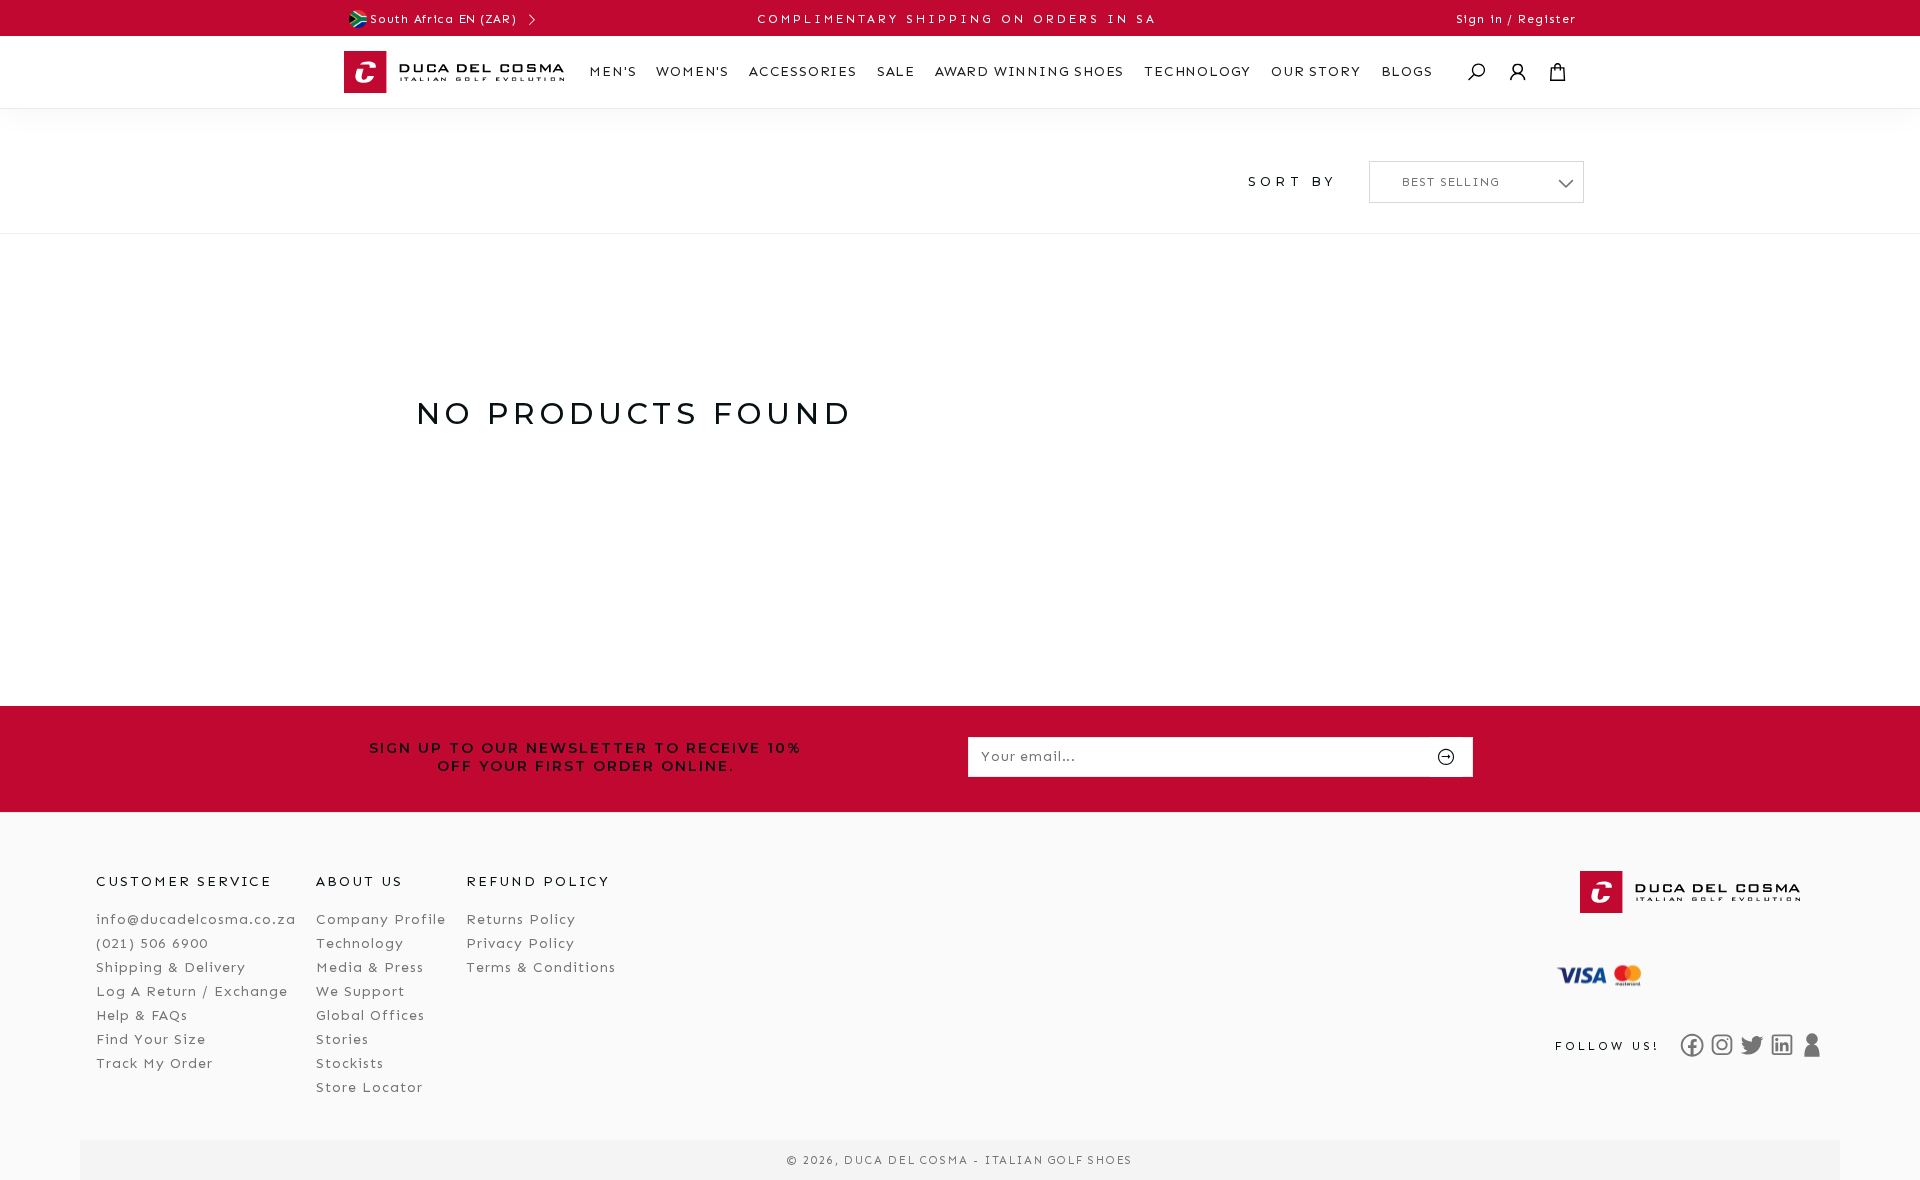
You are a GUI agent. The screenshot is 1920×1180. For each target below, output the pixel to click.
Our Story (1315, 71)
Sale (896, 71)
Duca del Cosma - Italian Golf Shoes (988, 1160)
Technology (1197, 71)
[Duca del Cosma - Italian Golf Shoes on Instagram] (1722, 1045)
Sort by (1292, 181)
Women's (692, 71)
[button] (1477, 72)
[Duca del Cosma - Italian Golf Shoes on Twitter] (1752, 1045)
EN (467, 19)
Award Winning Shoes (1029, 71)
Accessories (803, 71)
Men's (612, 71)
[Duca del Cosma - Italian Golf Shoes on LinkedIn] (1782, 1045)
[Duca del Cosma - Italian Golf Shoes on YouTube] (1812, 1045)
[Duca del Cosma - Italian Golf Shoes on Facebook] (1692, 1045)
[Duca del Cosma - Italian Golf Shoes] (454, 72)
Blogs (1407, 71)
